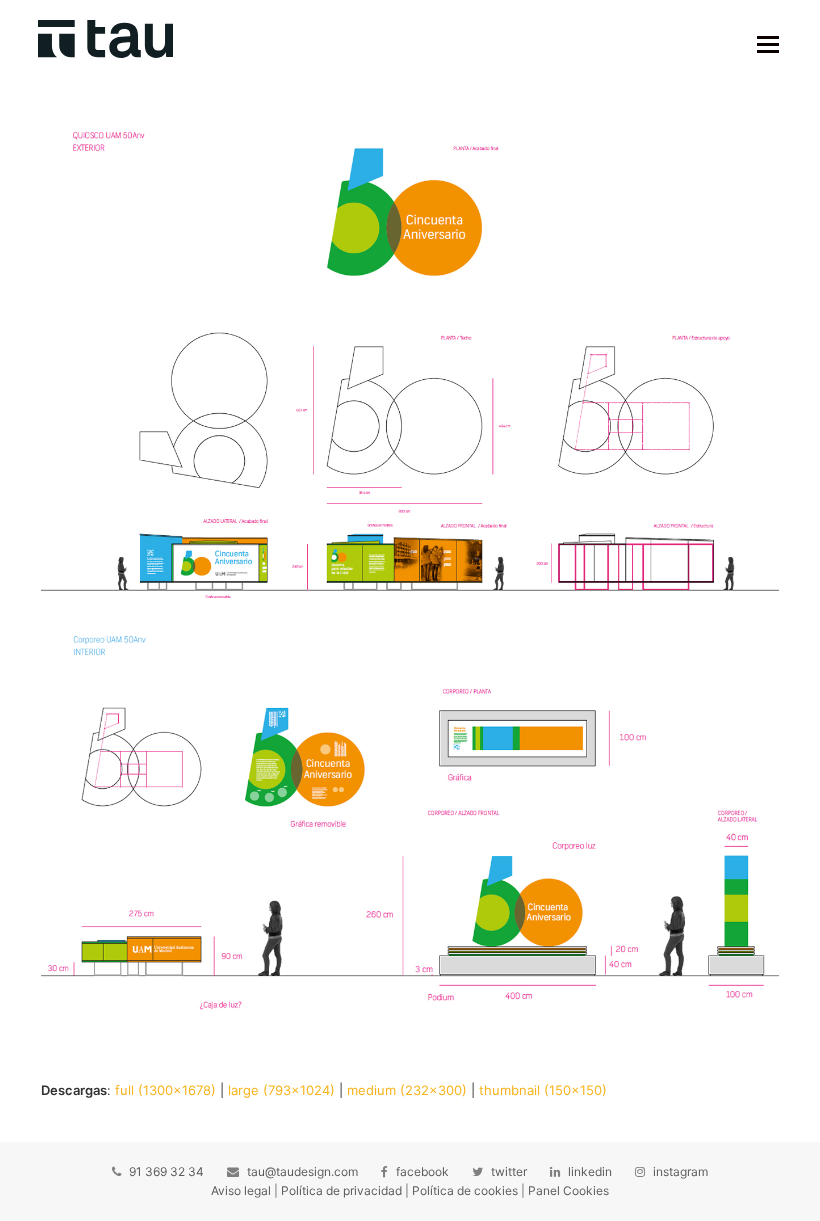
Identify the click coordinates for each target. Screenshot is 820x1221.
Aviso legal (241, 1190)
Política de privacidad (341, 1190)
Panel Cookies (568, 1190)
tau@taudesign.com (302, 1171)
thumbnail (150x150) (543, 1090)
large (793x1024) (281, 1090)
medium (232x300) (407, 1090)
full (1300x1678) (165, 1090)
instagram (680, 1171)
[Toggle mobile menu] (768, 44)
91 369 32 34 (166, 1171)
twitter (509, 1171)
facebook (422, 1171)
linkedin (590, 1171)
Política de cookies (465, 1190)
